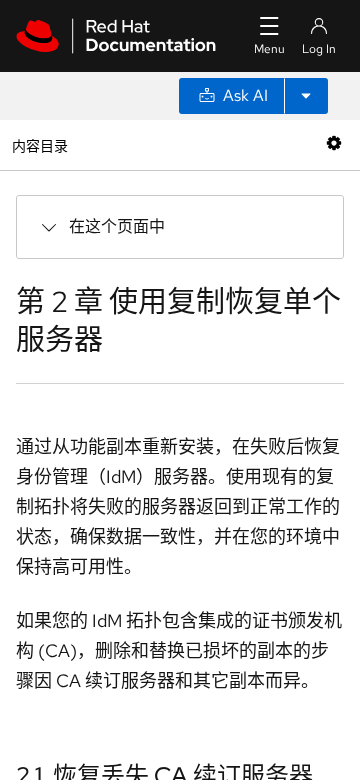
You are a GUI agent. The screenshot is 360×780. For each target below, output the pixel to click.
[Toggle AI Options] (306, 96)
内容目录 (39, 144)
